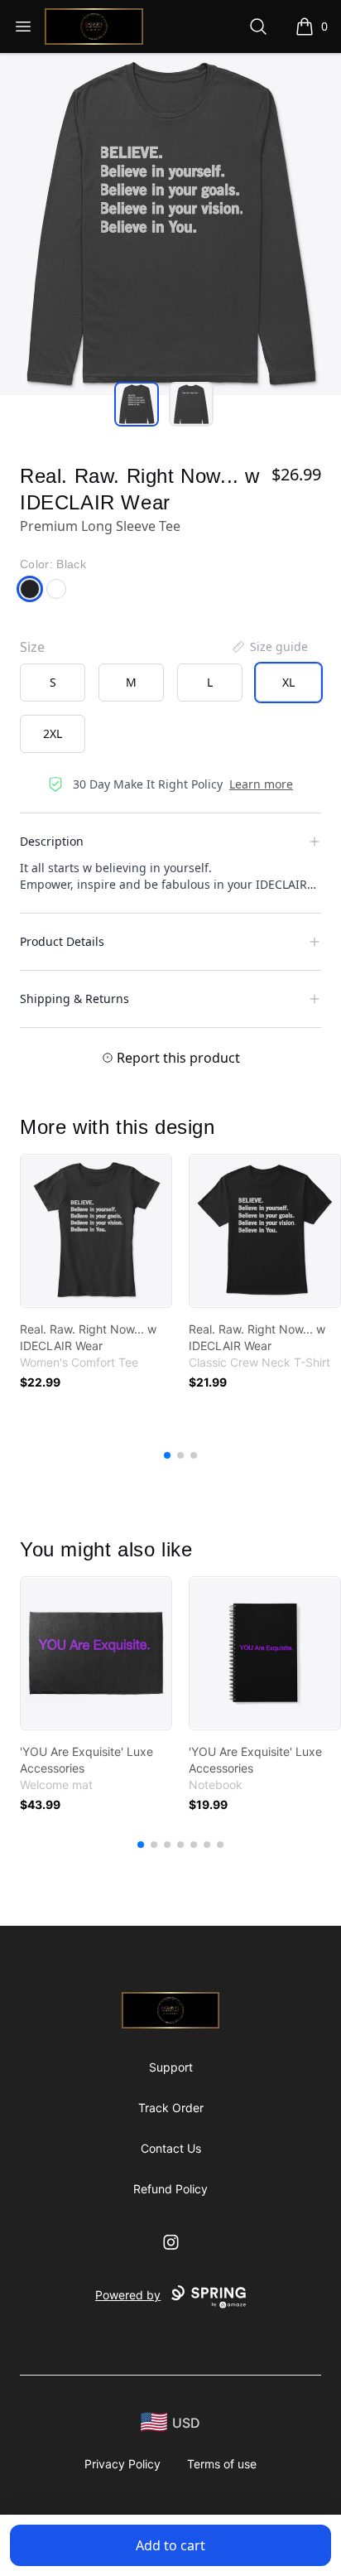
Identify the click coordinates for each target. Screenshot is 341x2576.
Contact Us (171, 2148)
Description (52, 841)
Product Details (62, 941)
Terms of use (222, 2464)
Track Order (171, 2108)
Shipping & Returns (74, 999)
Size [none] (32, 647)
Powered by (128, 2295)
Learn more (261, 784)
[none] (269, 647)
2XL (53, 733)
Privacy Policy (122, 2464)
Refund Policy (170, 2189)
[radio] (53, 683)
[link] (96, 1231)
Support (171, 2067)
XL (288, 682)
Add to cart (170, 2545)
